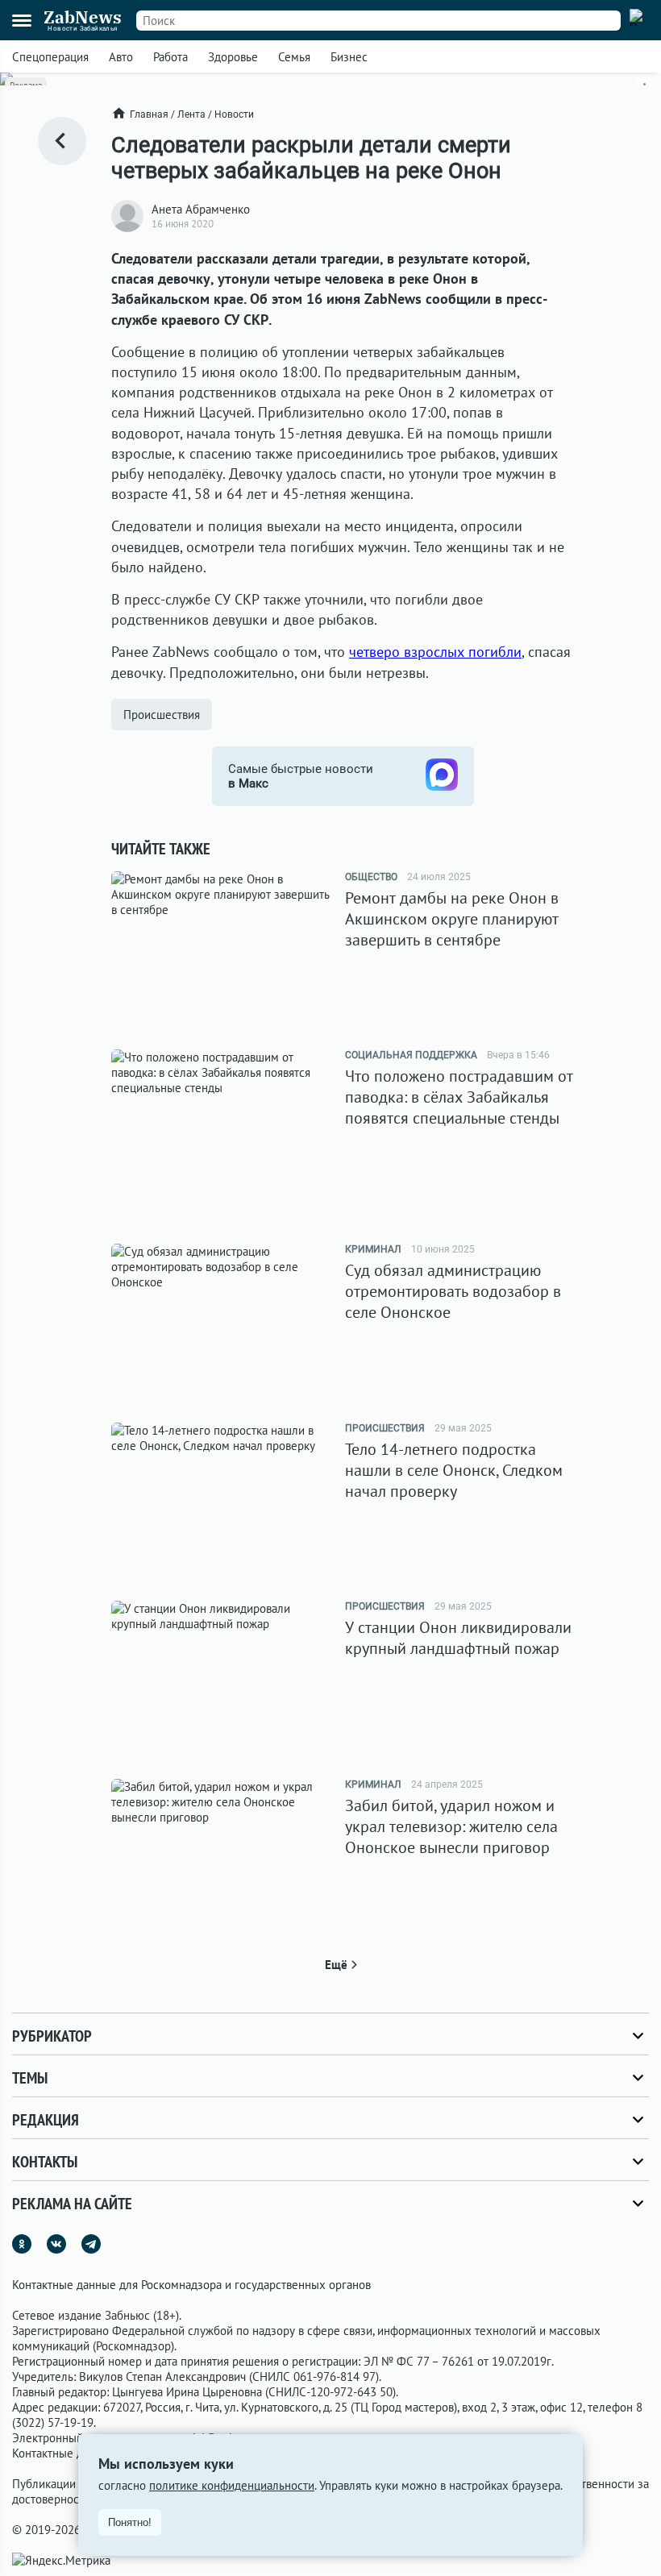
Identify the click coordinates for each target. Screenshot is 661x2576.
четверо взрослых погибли (435, 652)
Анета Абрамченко (201, 209)
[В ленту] (62, 141)
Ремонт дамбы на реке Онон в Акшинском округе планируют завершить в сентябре (452, 919)
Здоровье (233, 57)
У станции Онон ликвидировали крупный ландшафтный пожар (458, 1638)
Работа (170, 57)
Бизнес (349, 57)
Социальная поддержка (411, 1055)
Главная (149, 114)
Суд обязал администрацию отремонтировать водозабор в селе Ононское (453, 1291)
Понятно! (130, 2522)
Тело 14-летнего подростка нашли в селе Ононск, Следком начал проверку (454, 1470)
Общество (371, 877)
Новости (234, 114)
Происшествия (162, 715)
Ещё (336, 1965)
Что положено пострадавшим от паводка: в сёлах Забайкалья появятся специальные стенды (459, 1097)
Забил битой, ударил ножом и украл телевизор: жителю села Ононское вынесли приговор (451, 1826)
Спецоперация (50, 57)
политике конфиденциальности (232, 2485)
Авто (121, 57)
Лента (191, 114)
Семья (294, 57)
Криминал (373, 1249)
